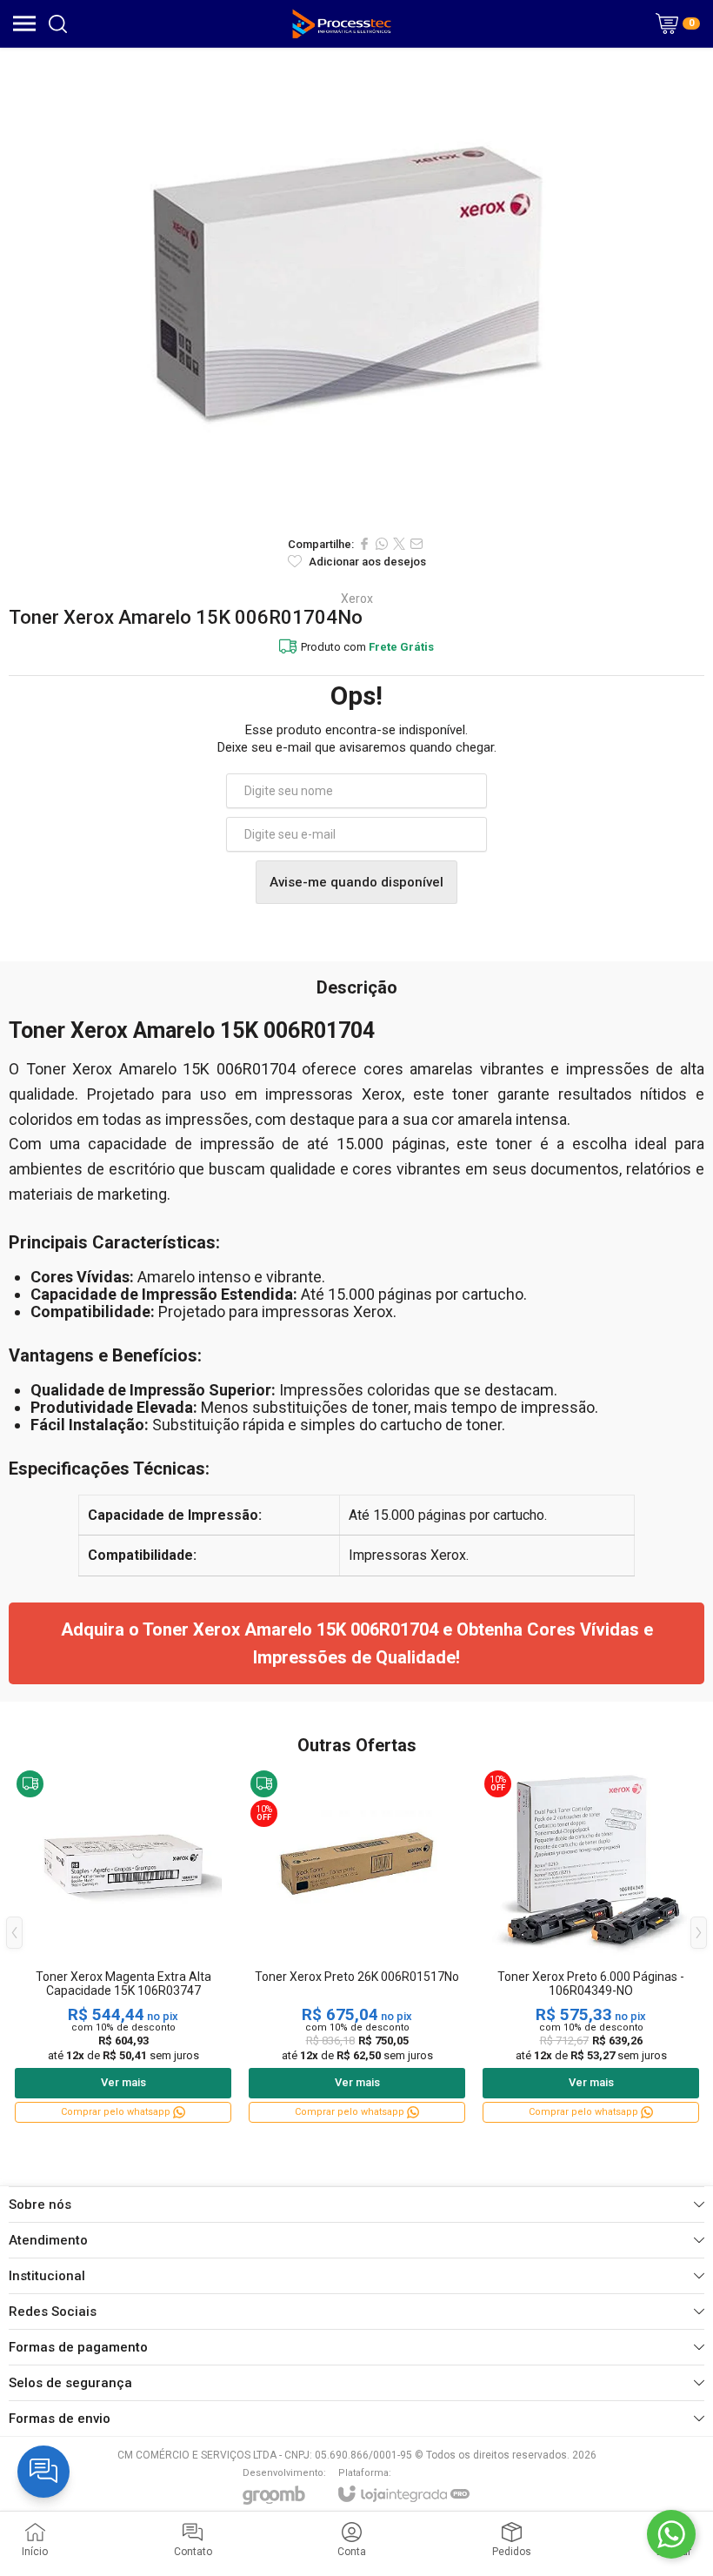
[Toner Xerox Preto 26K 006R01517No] (357, 1946)
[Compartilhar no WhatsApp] (382, 544)
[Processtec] (342, 23)
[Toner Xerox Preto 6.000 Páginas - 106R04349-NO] (591, 1946)
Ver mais (123, 2082)
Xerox (357, 599)
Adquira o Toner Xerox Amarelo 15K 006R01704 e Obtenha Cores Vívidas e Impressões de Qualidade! (357, 1643)
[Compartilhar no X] (399, 544)
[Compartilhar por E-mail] (416, 544)
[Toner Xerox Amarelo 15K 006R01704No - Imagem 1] (356, 287)
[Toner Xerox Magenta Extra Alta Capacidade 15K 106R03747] (123, 1946)
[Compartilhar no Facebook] (364, 544)
